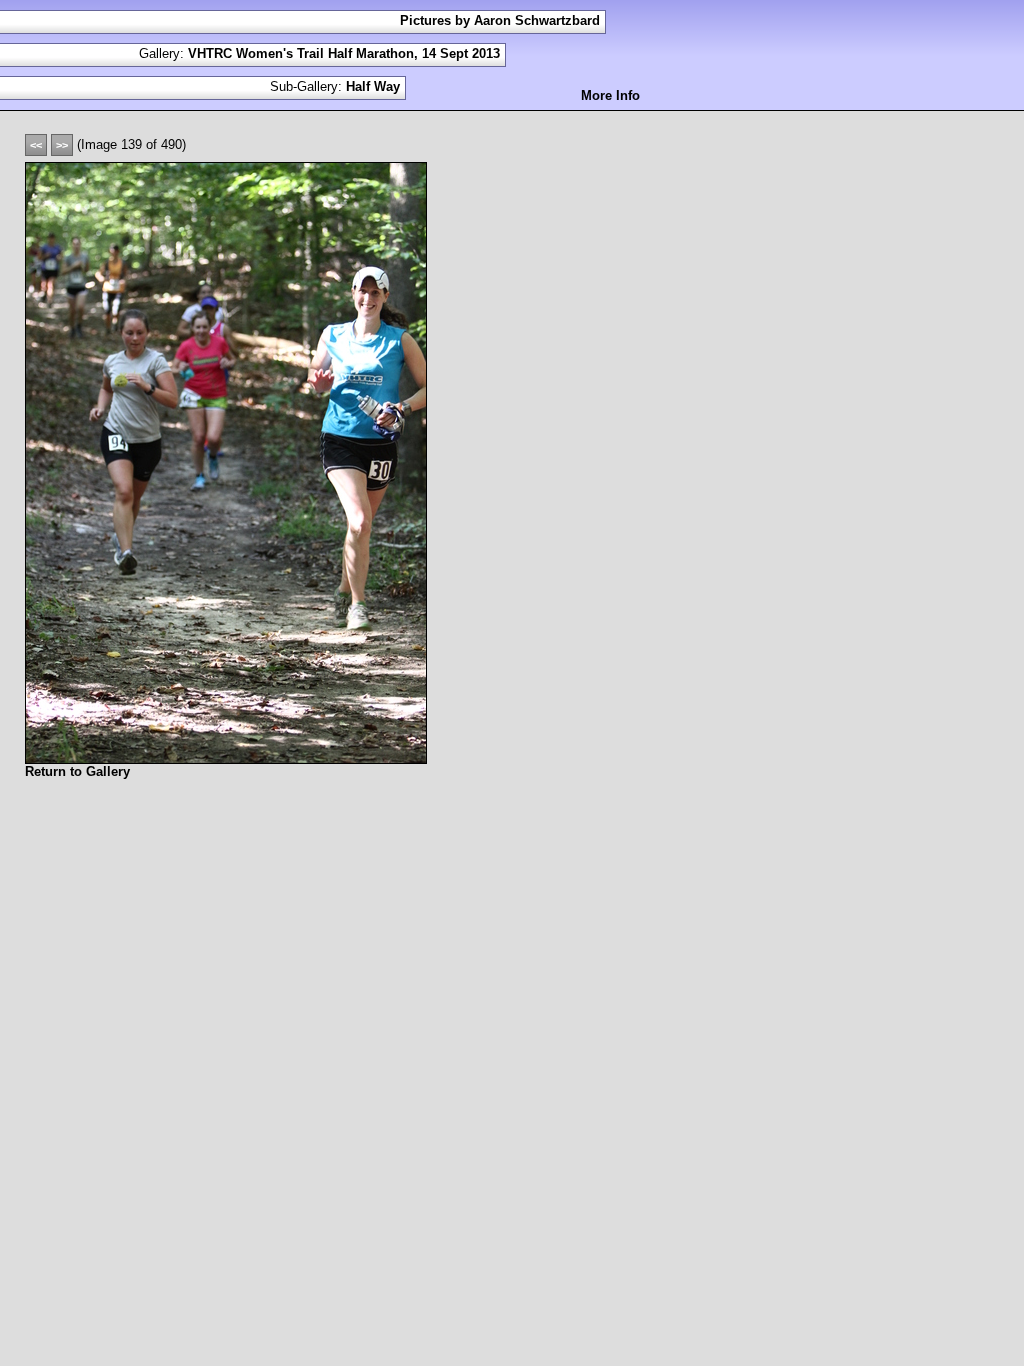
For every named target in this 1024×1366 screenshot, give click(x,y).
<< (36, 145)
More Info (610, 95)
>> (62, 145)
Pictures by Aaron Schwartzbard (500, 20)
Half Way (373, 86)
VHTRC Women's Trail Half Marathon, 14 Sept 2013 (344, 53)
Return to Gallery (77, 771)
